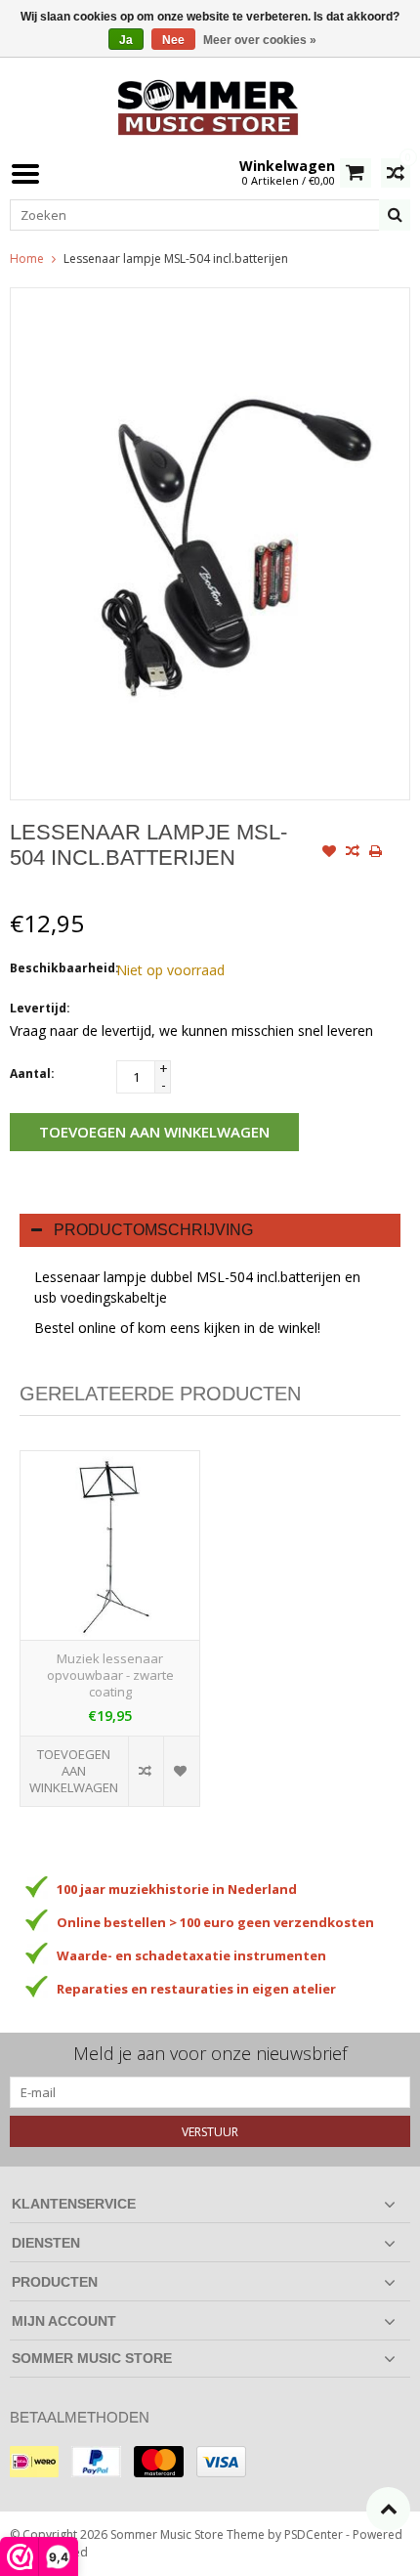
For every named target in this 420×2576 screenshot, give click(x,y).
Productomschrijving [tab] (153, 1230)
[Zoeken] (395, 215)
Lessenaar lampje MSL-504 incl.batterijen (176, 258)
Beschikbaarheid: (59, 968)
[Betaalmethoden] (34, 2462)
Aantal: (32, 1073)
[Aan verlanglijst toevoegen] (329, 853)
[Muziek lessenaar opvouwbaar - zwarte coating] (110, 1546)
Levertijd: (40, 1008)
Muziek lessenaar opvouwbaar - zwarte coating (110, 1675)
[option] (110, 1638)
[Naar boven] (388, 2509)
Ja (126, 40)
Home (27, 258)
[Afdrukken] (376, 853)
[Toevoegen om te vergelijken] (353, 853)
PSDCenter (314, 2534)
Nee (173, 40)
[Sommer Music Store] (210, 105)
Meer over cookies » (260, 40)
